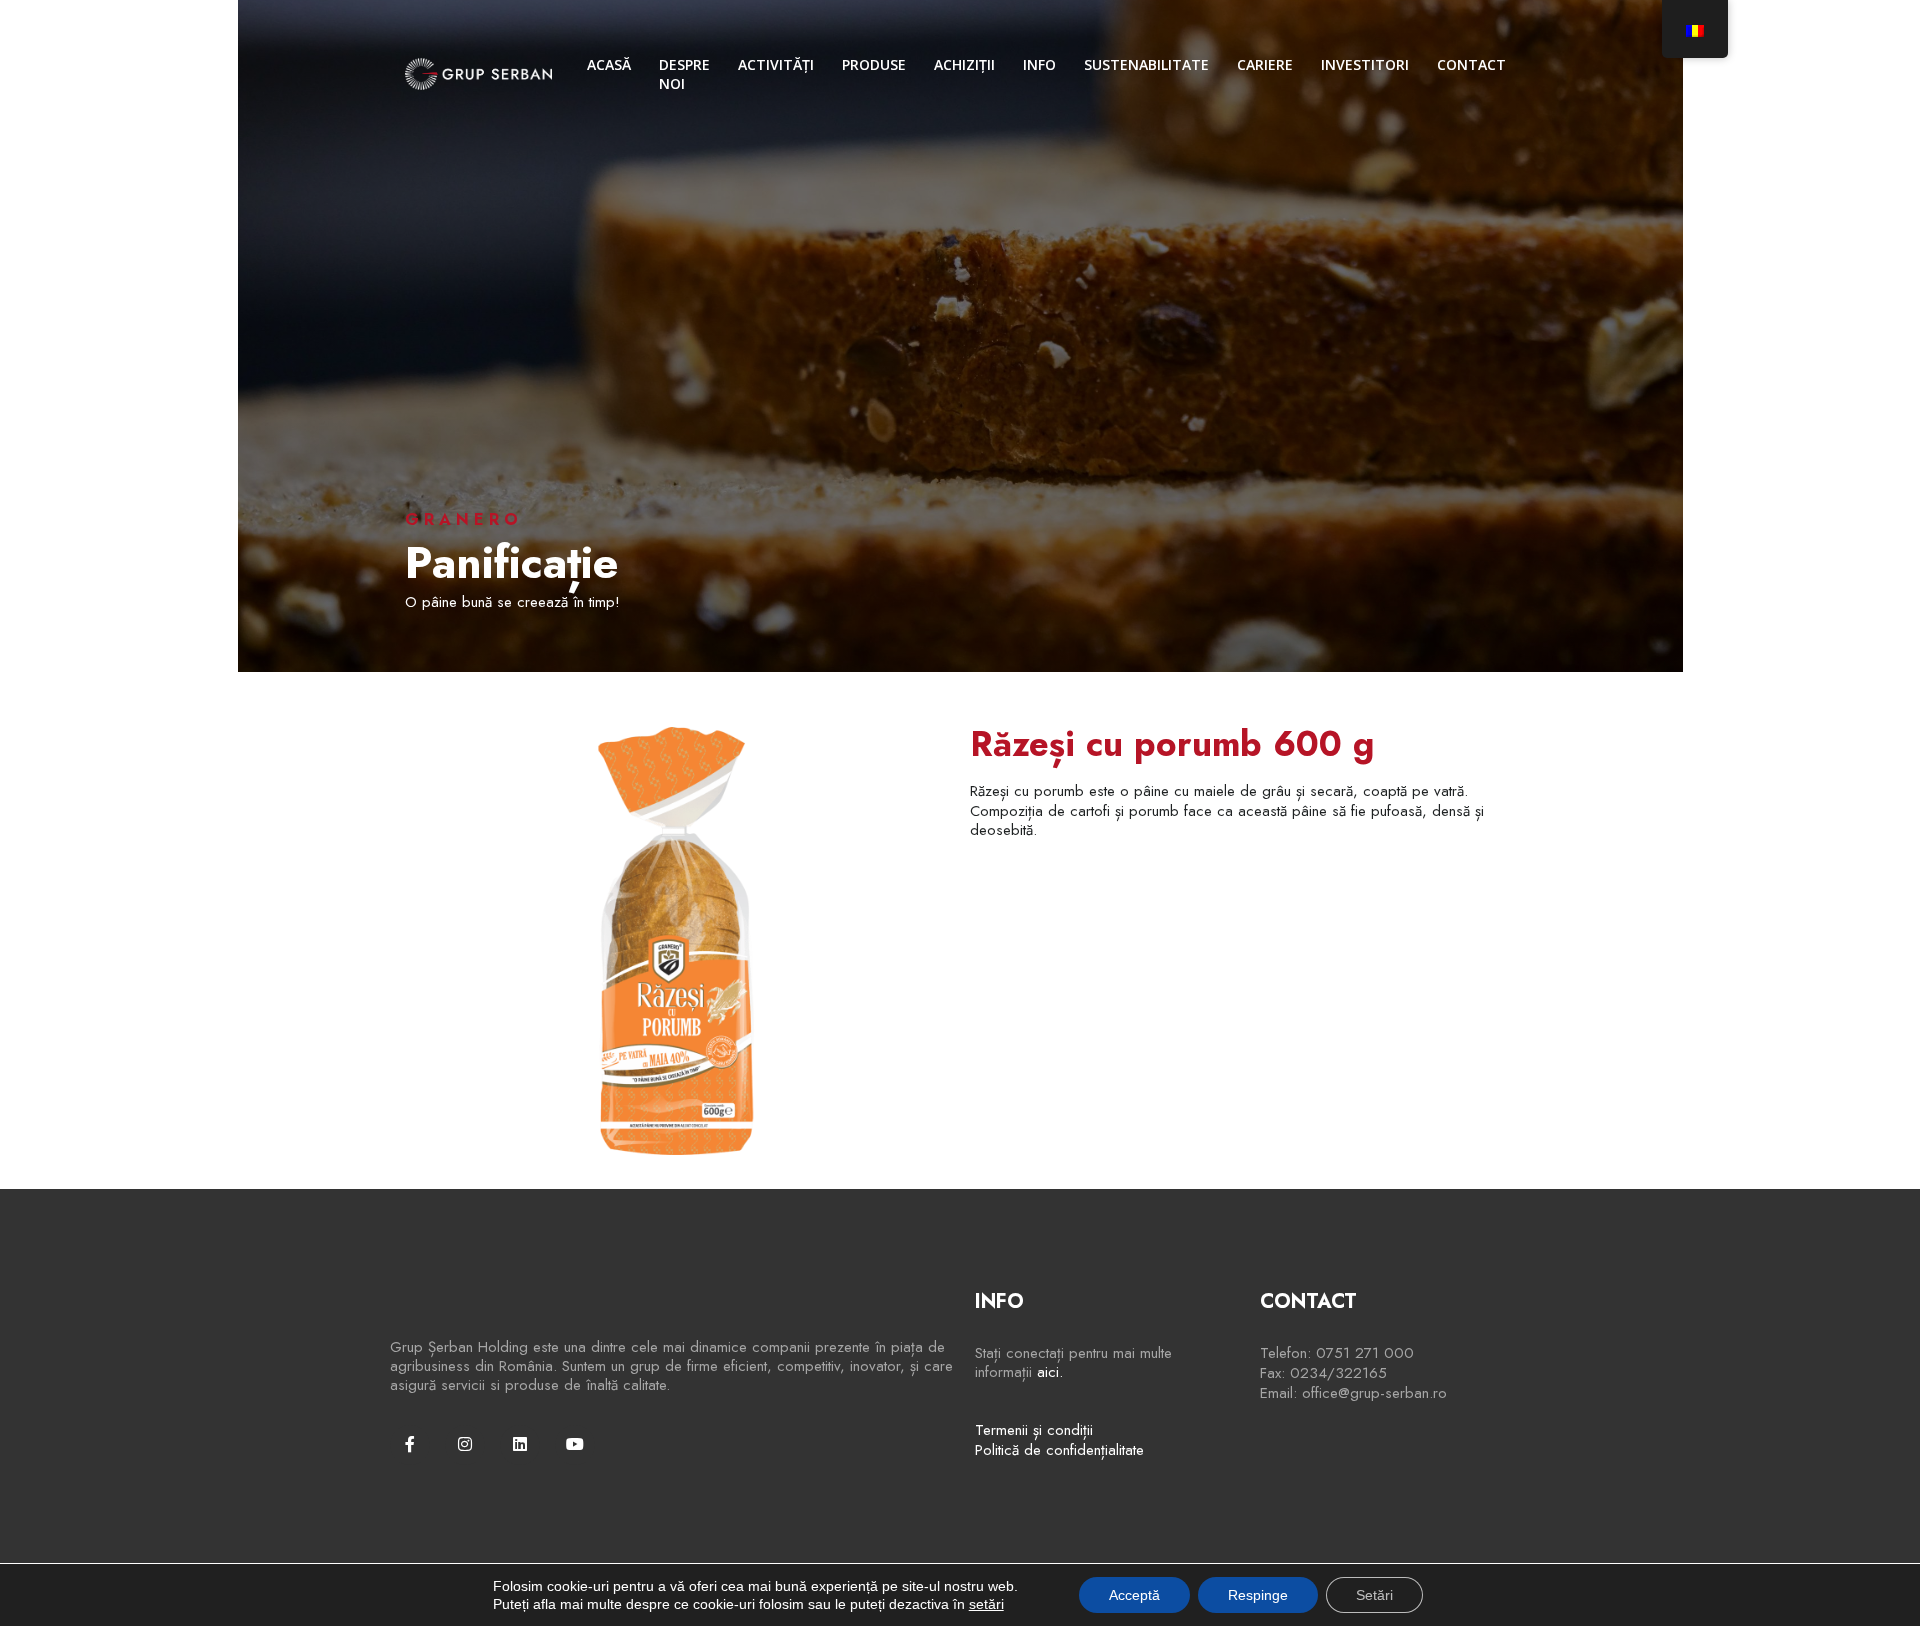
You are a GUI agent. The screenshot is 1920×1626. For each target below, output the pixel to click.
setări (986, 1604)
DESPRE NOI (684, 74)
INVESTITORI (1365, 64)
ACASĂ (609, 64)
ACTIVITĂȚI (776, 64)
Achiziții (964, 64)
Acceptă (1134, 1595)
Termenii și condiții (1034, 1430)
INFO (1039, 64)
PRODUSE (874, 64)
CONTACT (1471, 64)
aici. (1050, 1372)
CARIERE (1265, 64)
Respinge (1258, 1595)
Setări (1374, 1595)
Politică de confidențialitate (1059, 1450)
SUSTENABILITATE (1146, 64)
